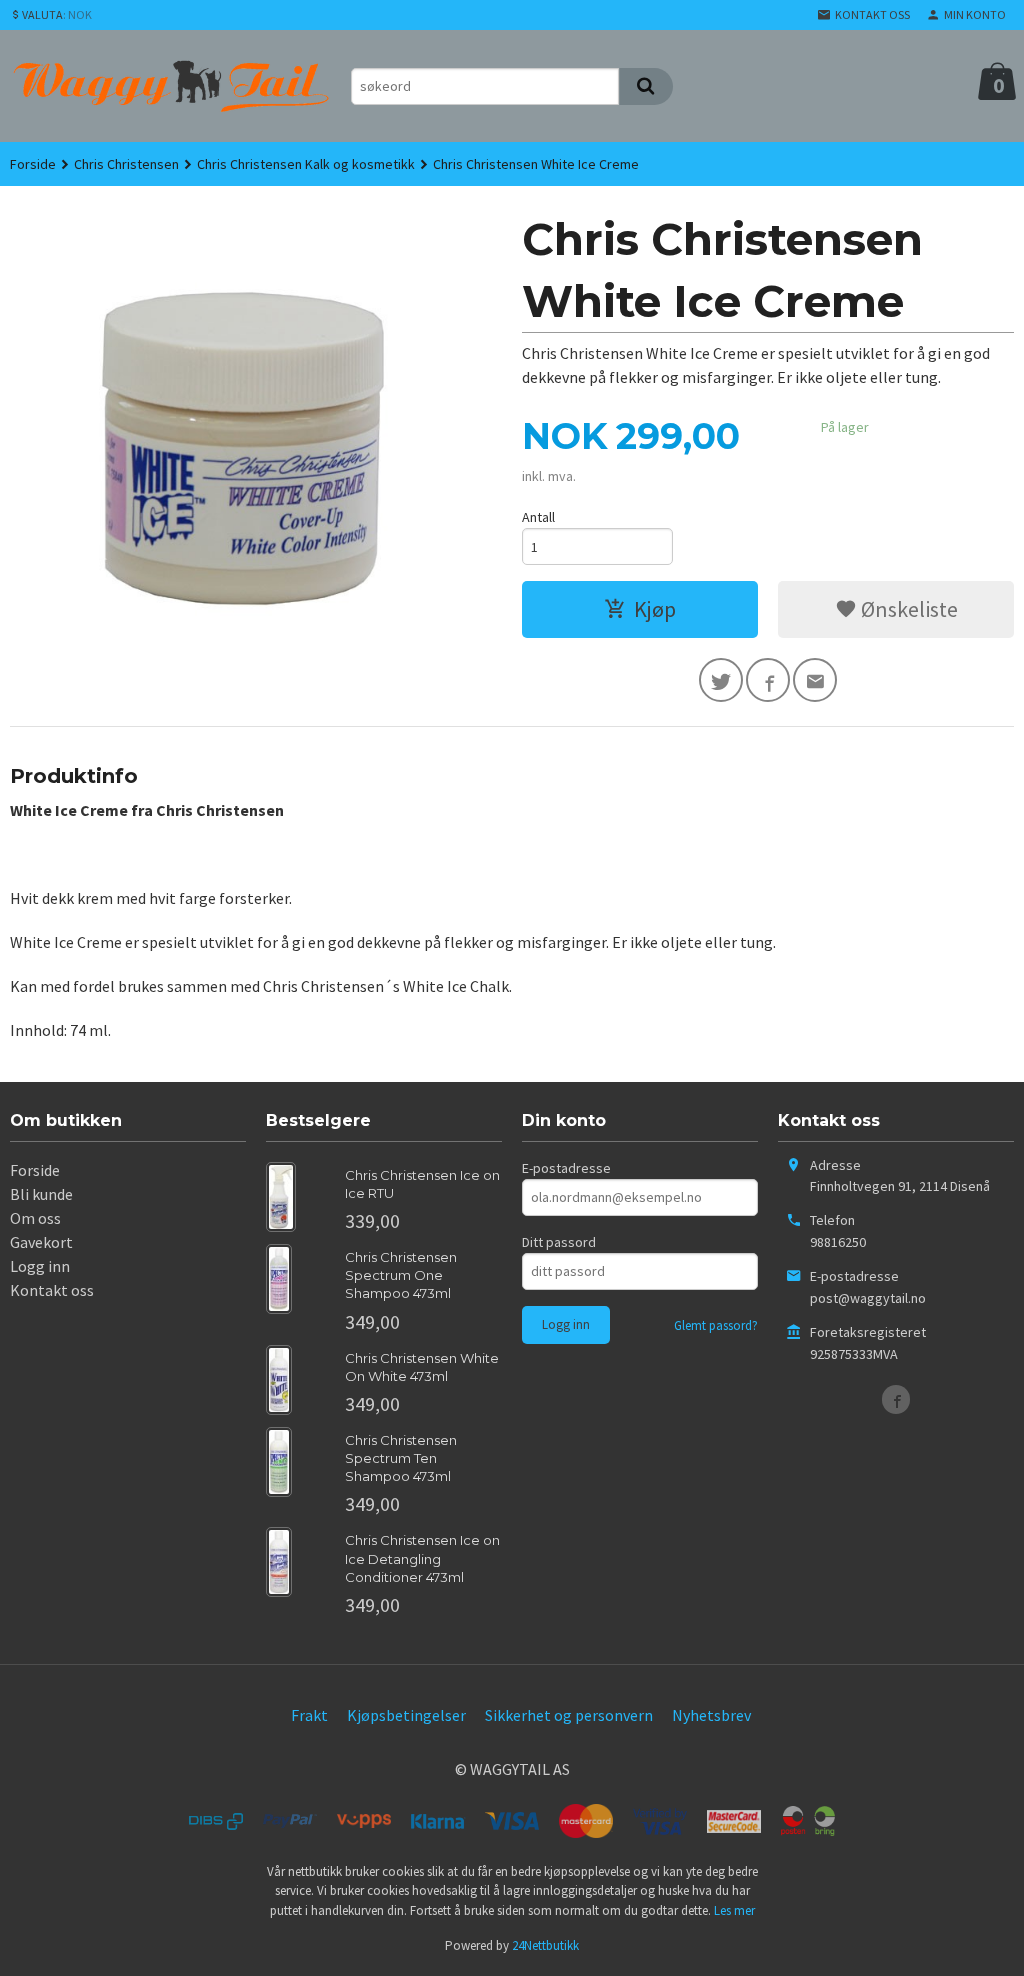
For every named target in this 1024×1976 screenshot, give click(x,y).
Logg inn (40, 1266)
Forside (33, 164)
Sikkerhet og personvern (569, 1715)
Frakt (309, 1715)
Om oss (35, 1218)
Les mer (734, 1910)
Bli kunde (41, 1194)
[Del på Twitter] (721, 680)
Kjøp (655, 609)
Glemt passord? (716, 1325)
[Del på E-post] (815, 680)
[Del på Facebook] (768, 680)
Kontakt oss (52, 1290)
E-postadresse (566, 1168)
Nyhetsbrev (711, 1715)
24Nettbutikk (545, 1945)
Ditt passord (559, 1242)
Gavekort (41, 1242)
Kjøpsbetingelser (406, 1715)
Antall (538, 517)
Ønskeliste (907, 609)
